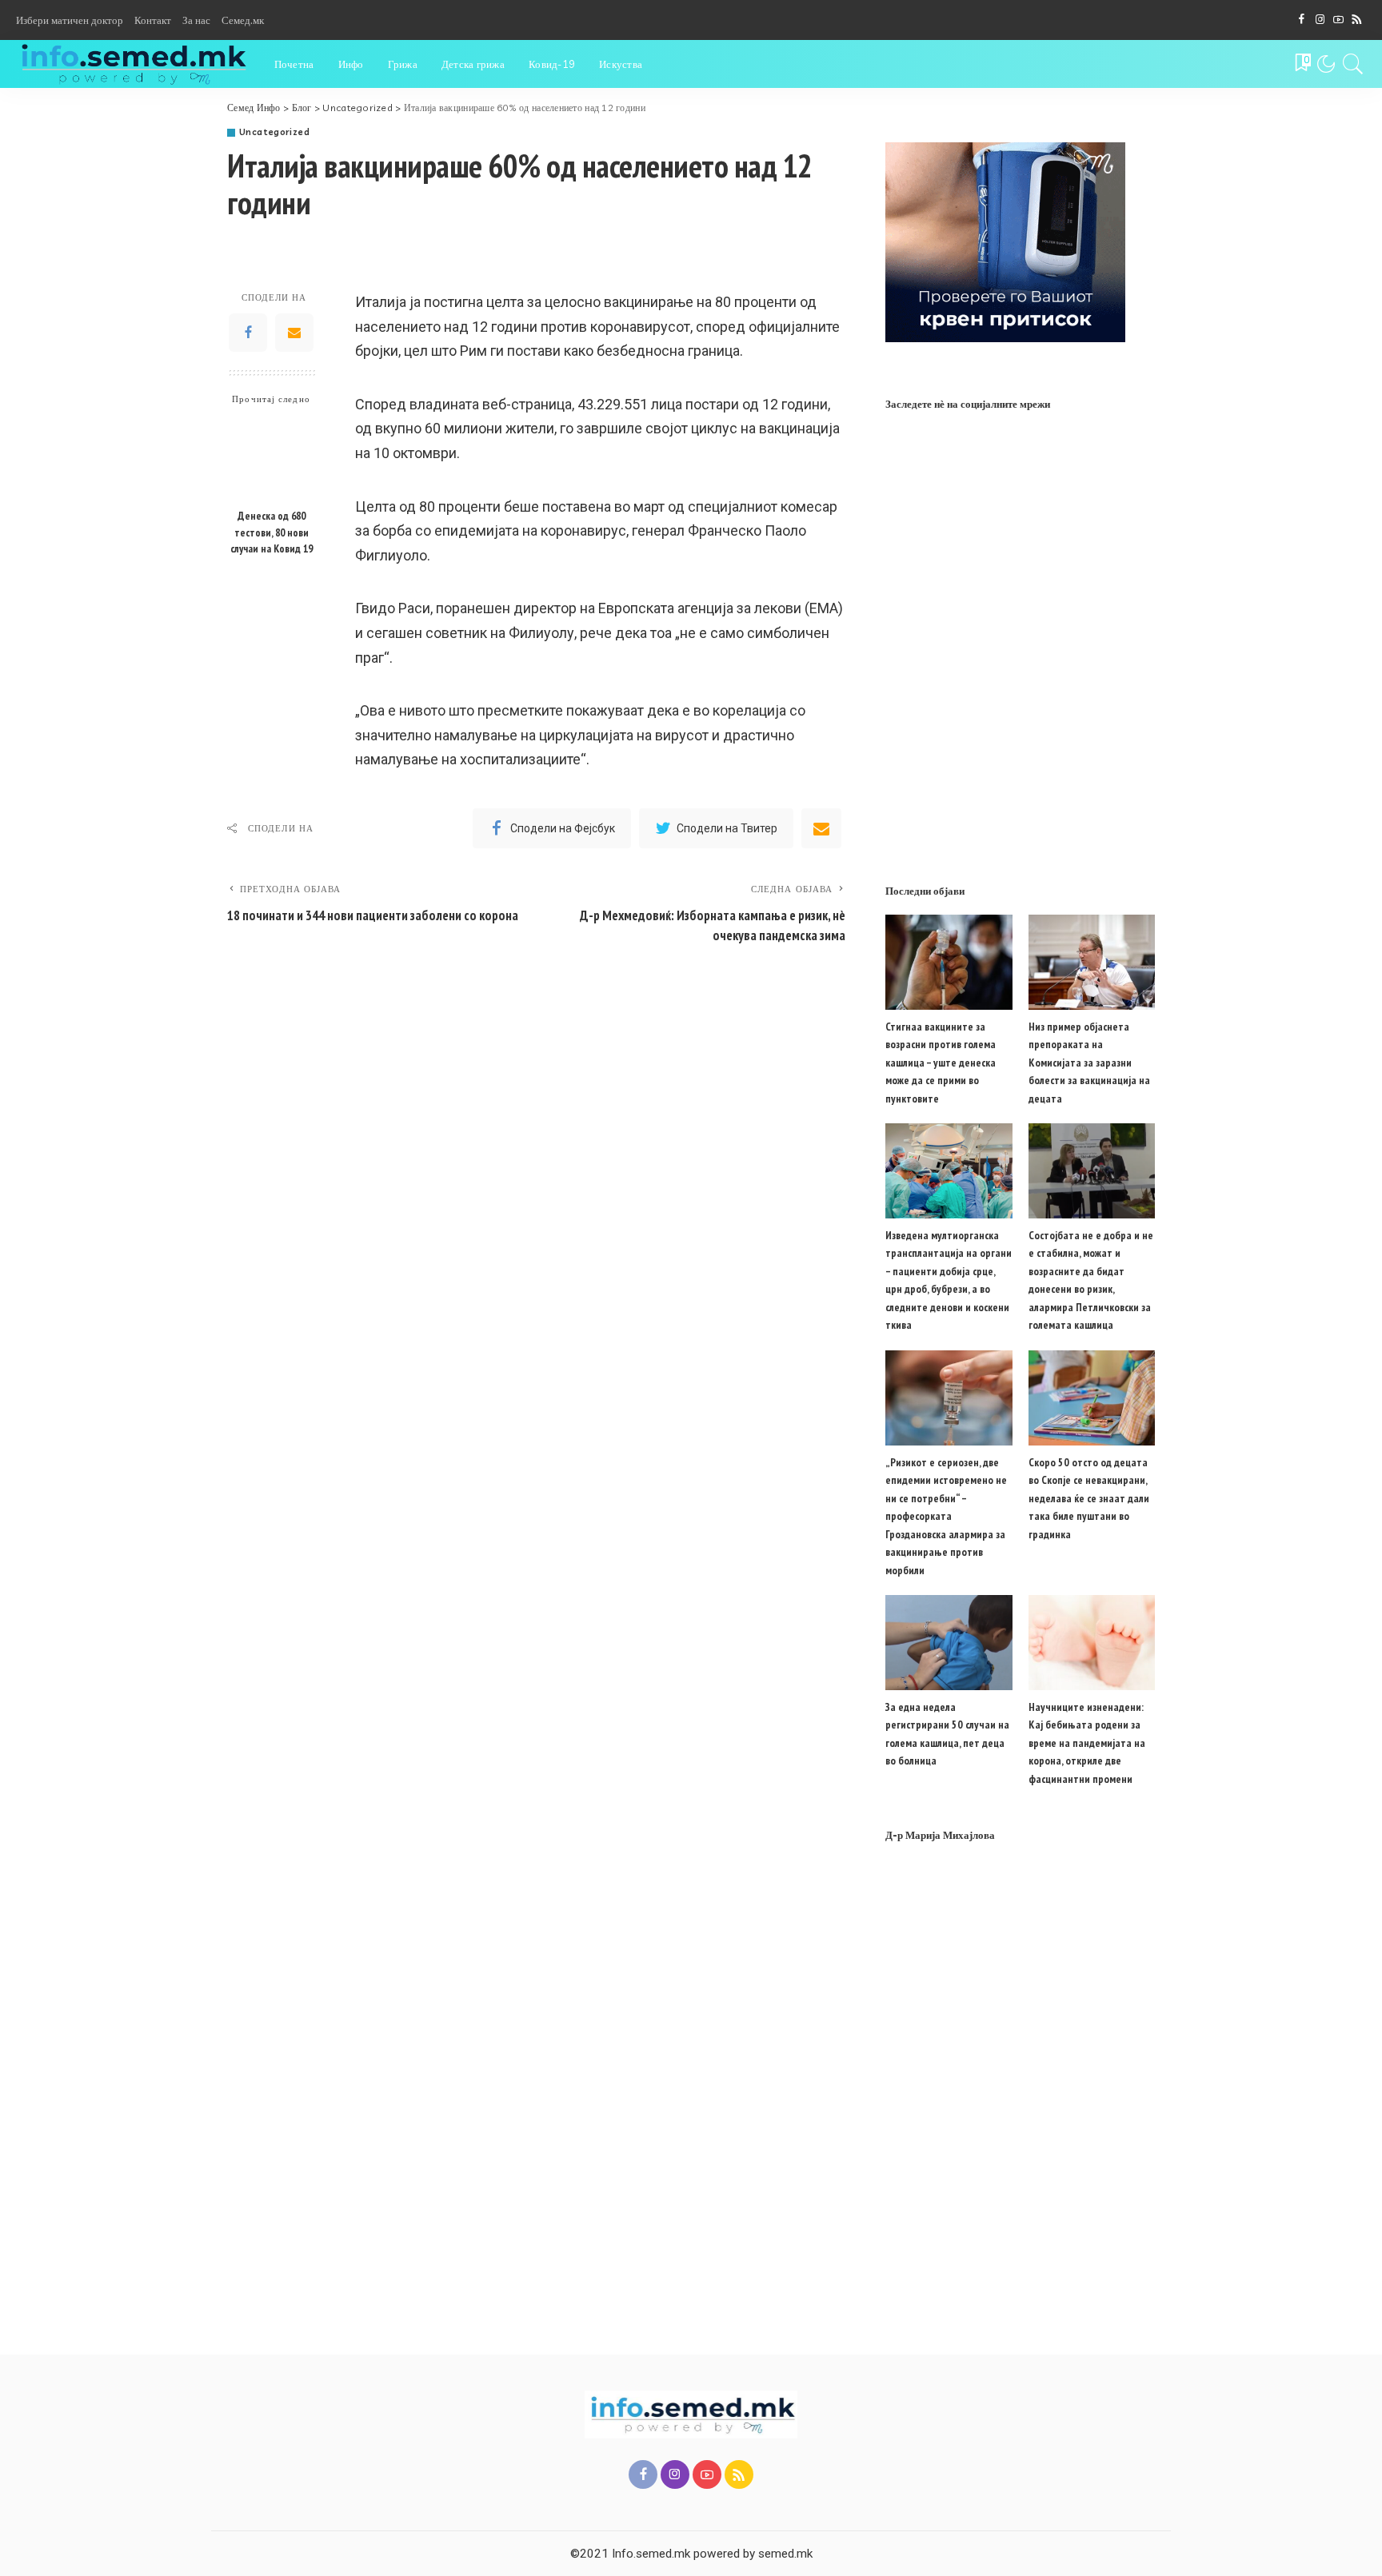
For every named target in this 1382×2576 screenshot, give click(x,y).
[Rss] (1357, 20)
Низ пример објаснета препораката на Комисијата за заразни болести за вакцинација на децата (1089, 1063)
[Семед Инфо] (133, 64)
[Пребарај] (1353, 64)
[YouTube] (1338, 20)
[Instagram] (1320, 20)
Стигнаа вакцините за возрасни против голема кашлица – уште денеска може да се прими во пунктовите (941, 1063)
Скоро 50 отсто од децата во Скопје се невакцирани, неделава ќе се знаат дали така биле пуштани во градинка (1089, 1498)
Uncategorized (274, 132)
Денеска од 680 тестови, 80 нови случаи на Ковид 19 (272, 532)
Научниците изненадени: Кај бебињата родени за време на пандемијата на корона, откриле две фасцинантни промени (1087, 1743)
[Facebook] (1302, 20)
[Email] (294, 333)
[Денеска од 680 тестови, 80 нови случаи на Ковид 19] (272, 458)
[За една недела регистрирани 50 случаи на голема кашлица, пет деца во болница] (949, 1643)
